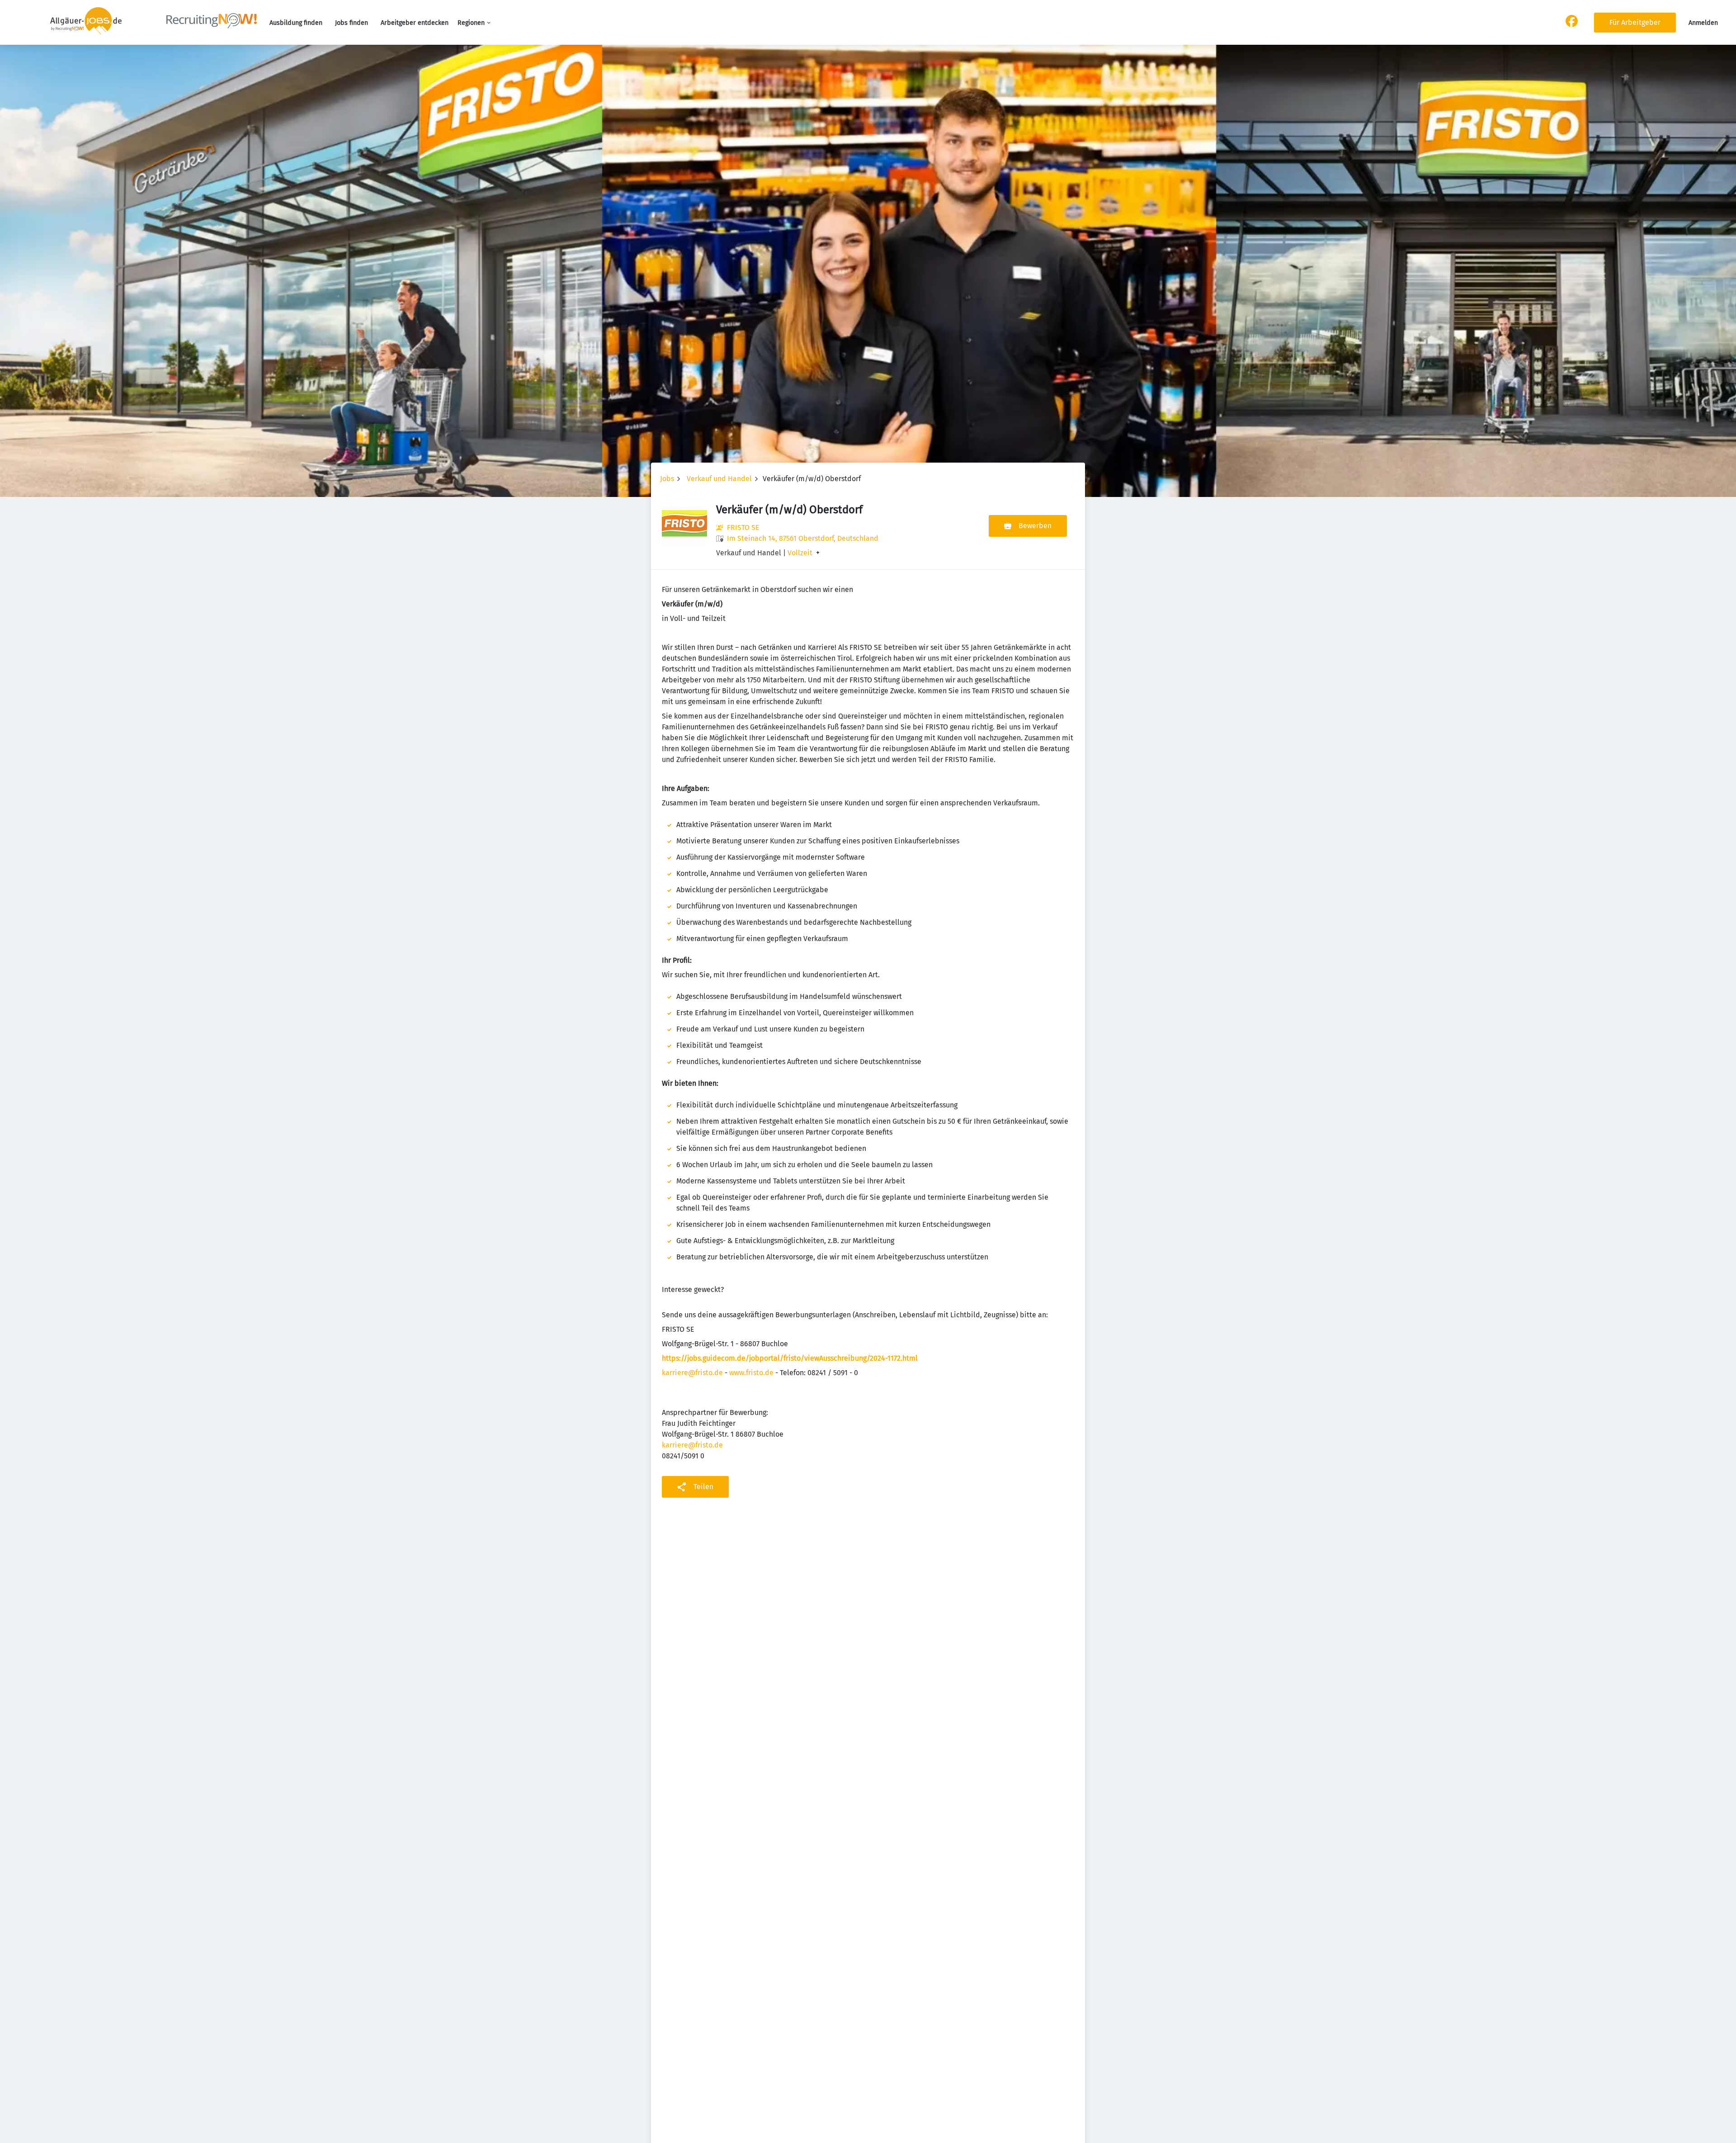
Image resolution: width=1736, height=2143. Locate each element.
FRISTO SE (743, 527)
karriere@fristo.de (692, 1373)
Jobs (667, 479)
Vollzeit (800, 553)
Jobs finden (351, 23)
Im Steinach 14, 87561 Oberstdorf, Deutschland (803, 538)
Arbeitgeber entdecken (415, 23)
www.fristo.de (751, 1373)
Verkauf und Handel (719, 479)
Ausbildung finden (296, 23)
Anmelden (1703, 23)
